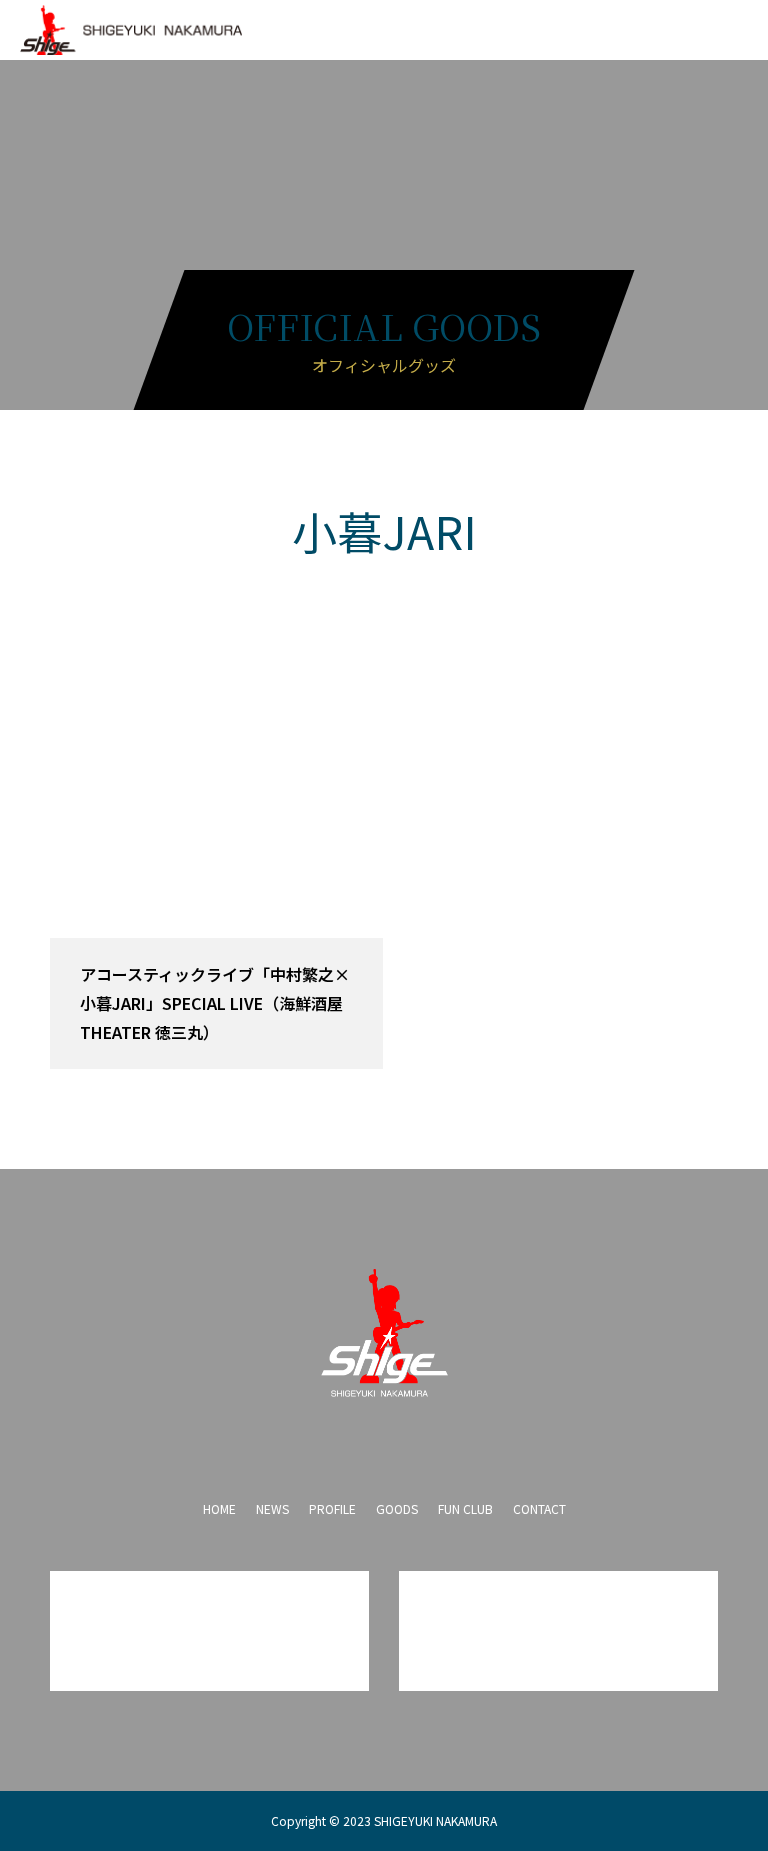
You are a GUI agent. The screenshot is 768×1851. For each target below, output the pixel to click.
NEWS (272, 1508)
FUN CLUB (465, 1508)
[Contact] (424, 1442)
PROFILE (332, 1508)
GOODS (397, 1508)
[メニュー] (738, 30)
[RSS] (464, 1442)
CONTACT (539, 1508)
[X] (344, 1442)
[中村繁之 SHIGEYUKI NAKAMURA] (384, 1333)
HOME (219, 1508)
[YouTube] (384, 1442)
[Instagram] (304, 1442)
